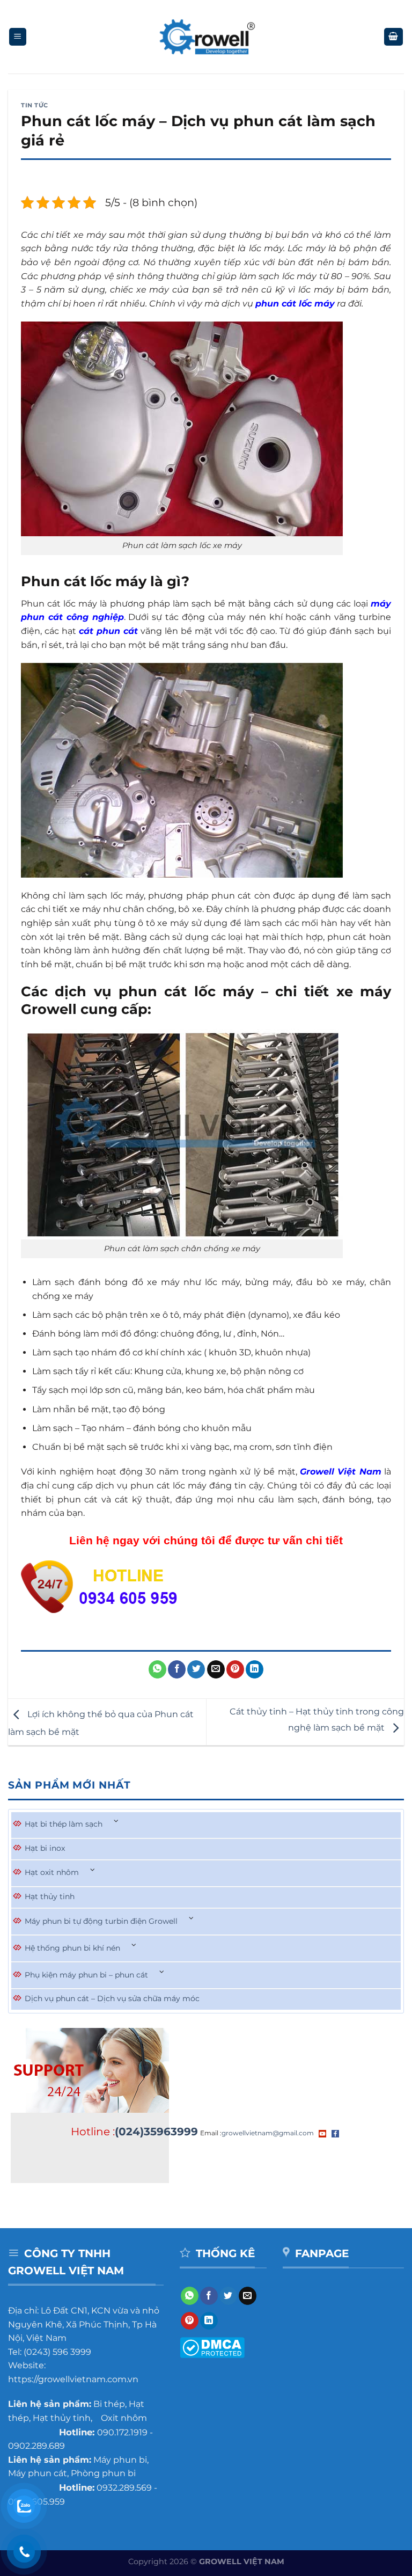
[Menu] (18, 37)
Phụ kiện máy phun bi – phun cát (86, 1975)
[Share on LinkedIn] (255, 1669)
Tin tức (35, 105)
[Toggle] (116, 1822)
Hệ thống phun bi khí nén (72, 1948)
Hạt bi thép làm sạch (64, 1824)
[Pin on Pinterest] (235, 1669)
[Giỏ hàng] (394, 37)
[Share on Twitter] (196, 1669)
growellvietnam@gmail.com (268, 2133)
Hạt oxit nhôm (52, 1872)
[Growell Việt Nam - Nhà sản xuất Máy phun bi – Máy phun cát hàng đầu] (206, 37)
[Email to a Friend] (216, 1669)
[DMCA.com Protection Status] (212, 2347)
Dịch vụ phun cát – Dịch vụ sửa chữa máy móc (112, 1998)
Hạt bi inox (45, 1848)
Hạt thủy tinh (50, 1896)
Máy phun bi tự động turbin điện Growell (101, 1921)
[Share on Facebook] (177, 1669)
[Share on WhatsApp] (157, 1669)
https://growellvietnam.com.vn (73, 2379)
